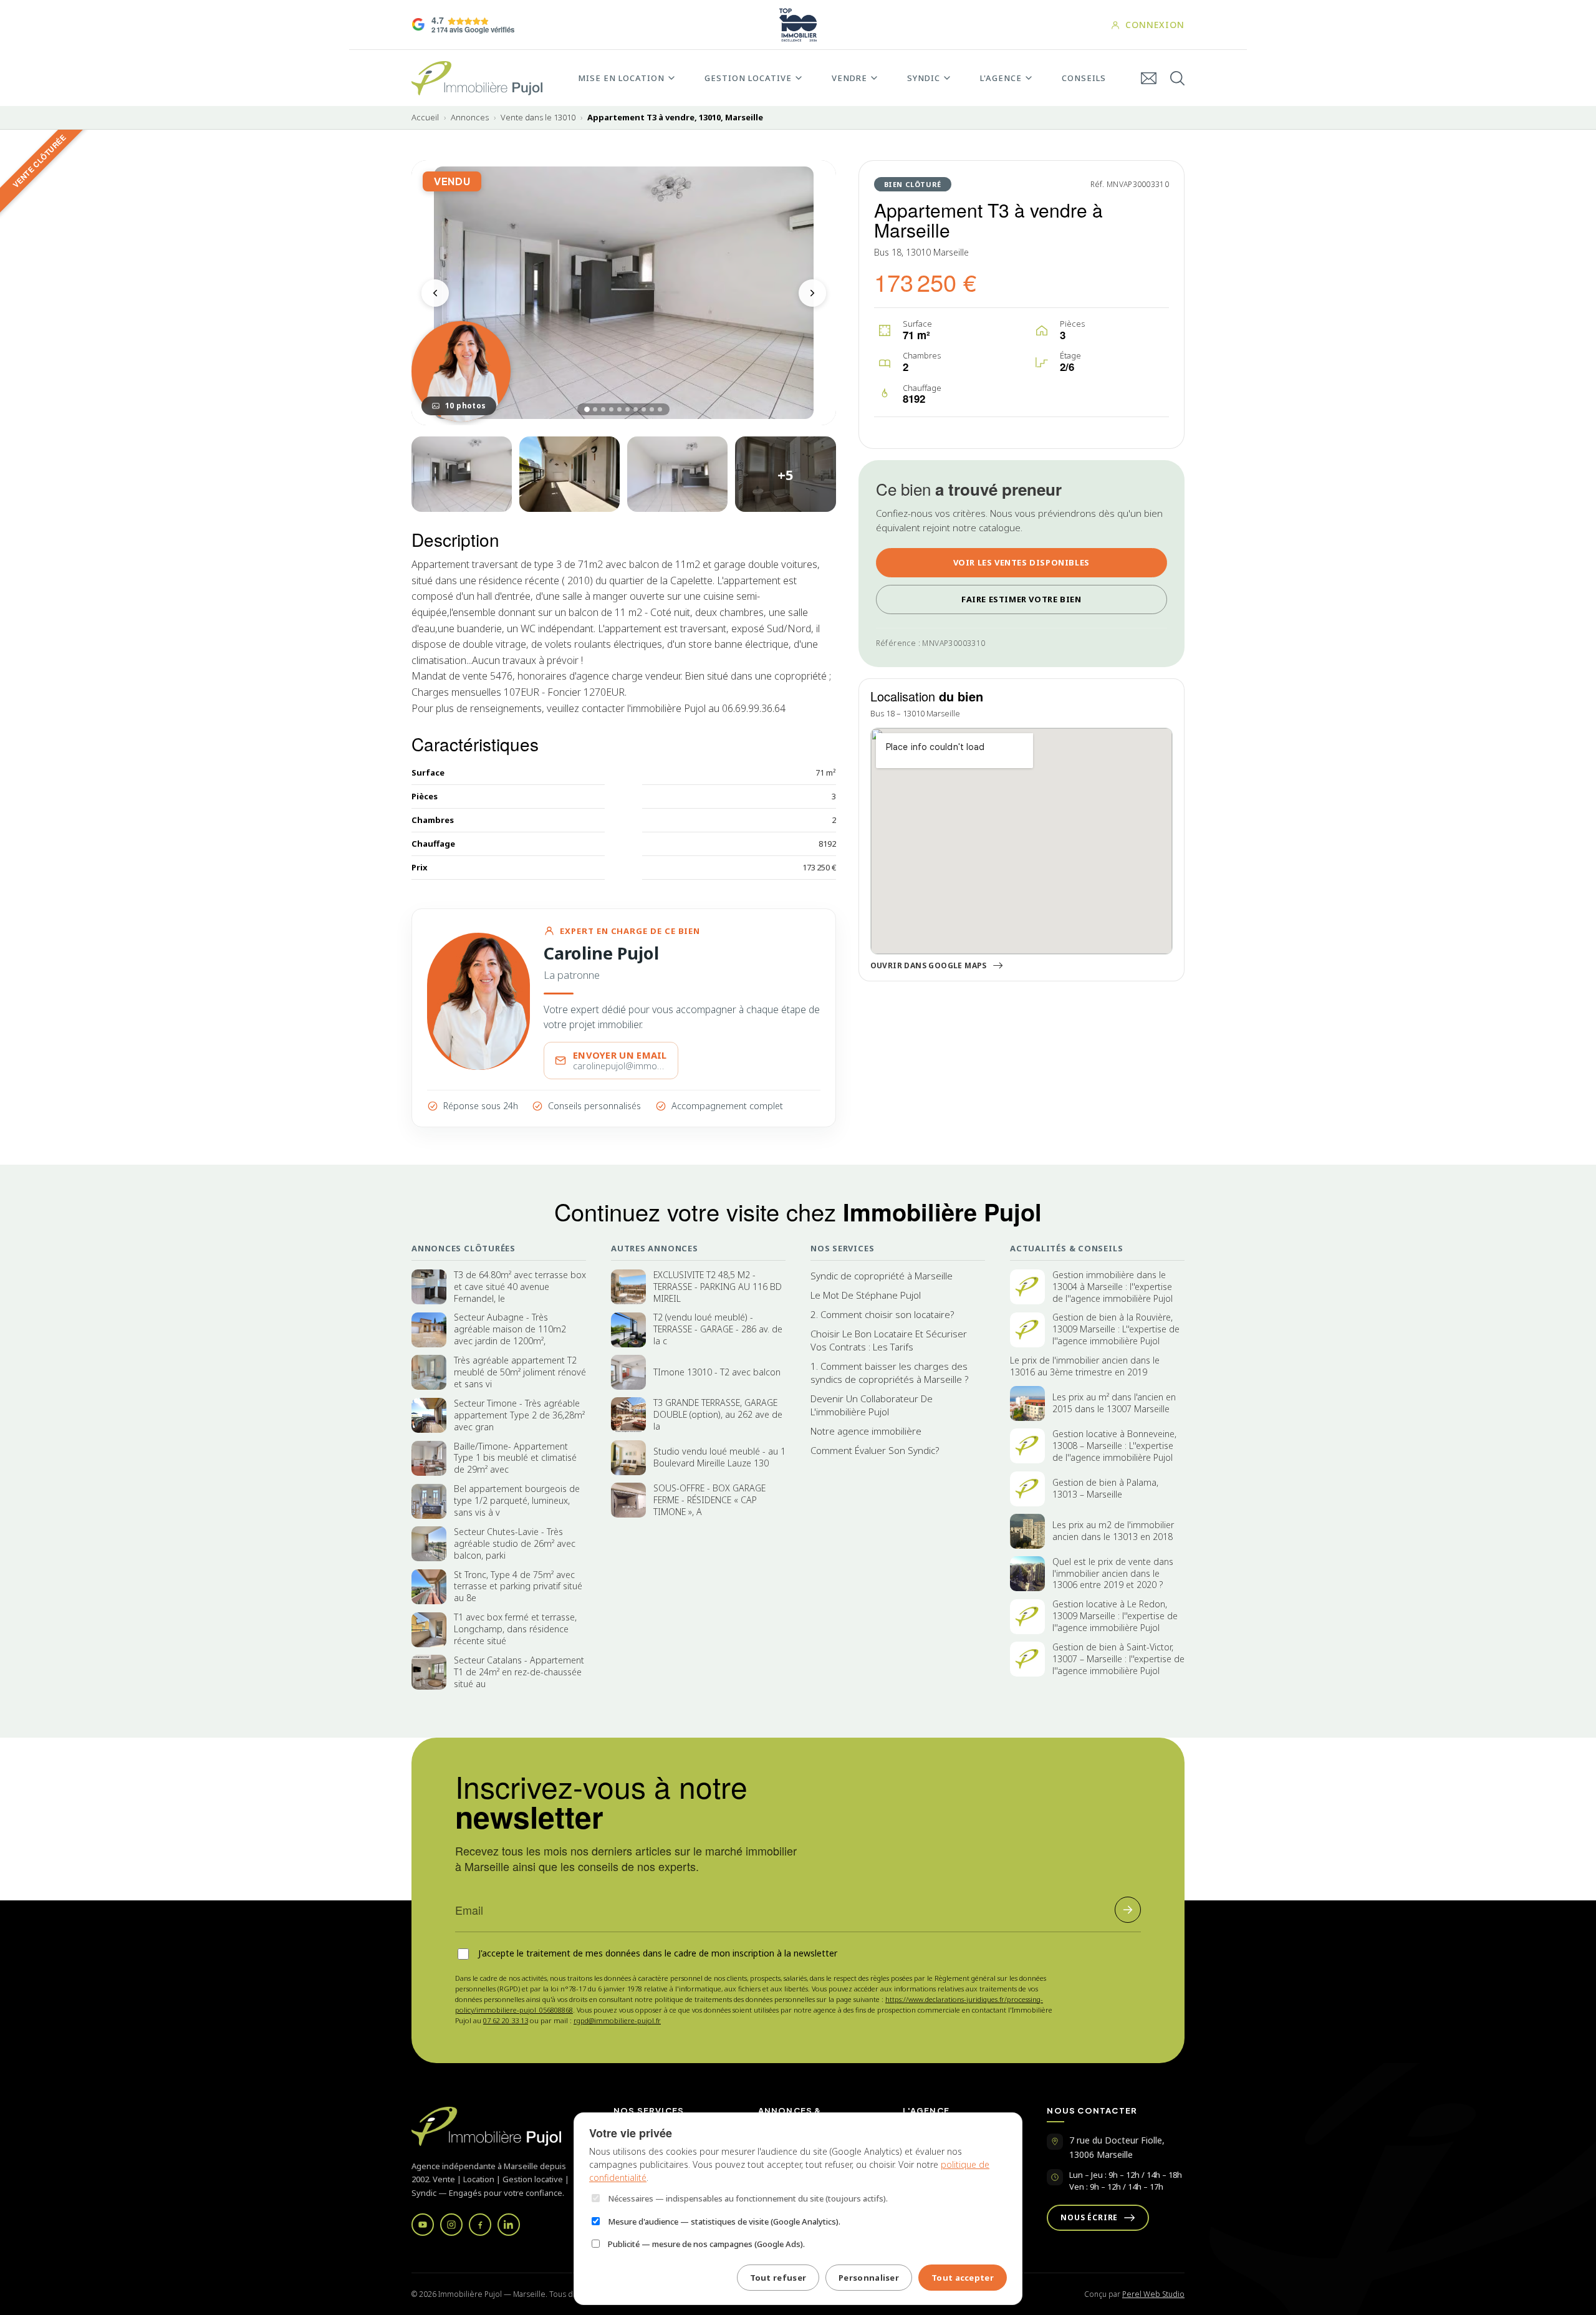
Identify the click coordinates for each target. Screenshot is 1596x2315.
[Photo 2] (462, 474)
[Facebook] (480, 2225)
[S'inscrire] (1128, 1910)
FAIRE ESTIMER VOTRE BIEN (1021, 599)
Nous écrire (1089, 2217)
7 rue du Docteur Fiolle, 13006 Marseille (1117, 2147)
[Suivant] (812, 293)
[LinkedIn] (509, 2225)
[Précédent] (435, 293)
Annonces (470, 118)
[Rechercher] (1177, 78)
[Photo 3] (570, 474)
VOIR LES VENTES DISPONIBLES (1022, 562)
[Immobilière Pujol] (498, 2126)
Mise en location (621, 78)
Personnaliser (869, 2278)
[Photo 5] (785, 474)
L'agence (1001, 78)
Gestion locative (748, 78)
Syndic (924, 78)
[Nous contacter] (1149, 78)
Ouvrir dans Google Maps (929, 966)
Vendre (849, 78)
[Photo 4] (677, 474)
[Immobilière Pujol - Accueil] (477, 78)
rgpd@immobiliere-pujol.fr (617, 2020)
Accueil (425, 118)
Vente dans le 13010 (538, 118)
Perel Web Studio (1153, 2294)
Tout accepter (963, 2278)
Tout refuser (778, 2278)
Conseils (1084, 78)
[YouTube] (423, 2225)
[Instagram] (451, 2225)
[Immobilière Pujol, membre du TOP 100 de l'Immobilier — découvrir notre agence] (798, 25)
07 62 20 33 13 (506, 2020)
